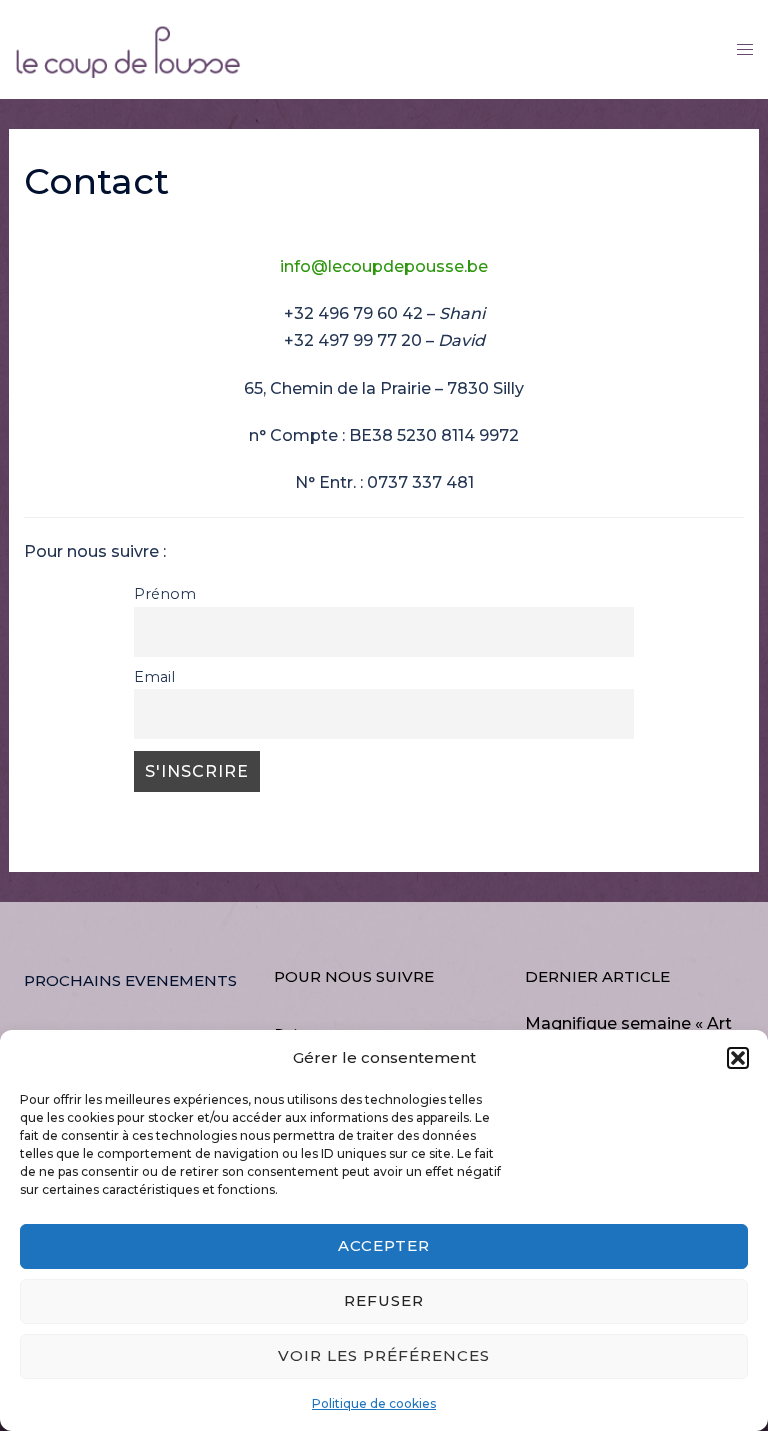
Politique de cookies (374, 1403)
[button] (738, 1058)
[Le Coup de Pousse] (128, 47)
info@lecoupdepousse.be (384, 266)
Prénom (165, 594)
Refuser (384, 1300)
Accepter (384, 1245)
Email (154, 677)
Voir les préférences (384, 1355)
